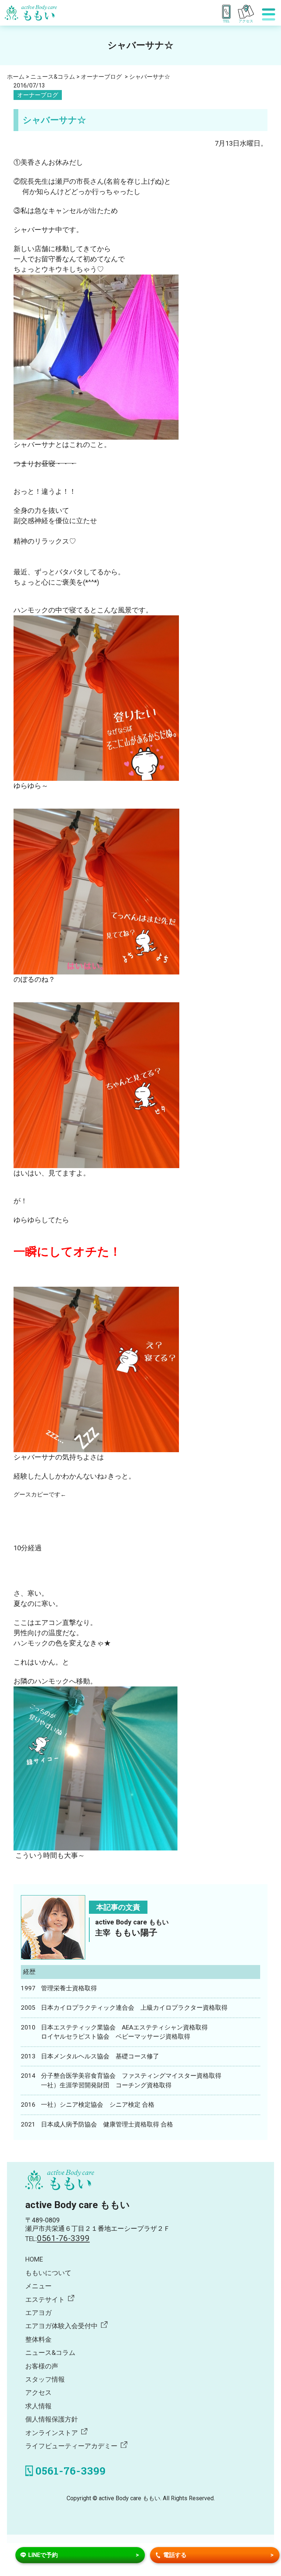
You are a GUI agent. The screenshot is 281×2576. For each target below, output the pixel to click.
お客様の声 (42, 2366)
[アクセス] (248, 12)
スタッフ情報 (45, 2379)
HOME (34, 2259)
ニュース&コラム (50, 2353)
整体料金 (38, 2340)
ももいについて (48, 2273)
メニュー (38, 2286)
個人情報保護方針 (52, 2419)
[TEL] (228, 12)
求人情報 (38, 2406)
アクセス (38, 2393)
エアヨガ (38, 2313)
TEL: (57, 2239)
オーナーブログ (38, 95)
